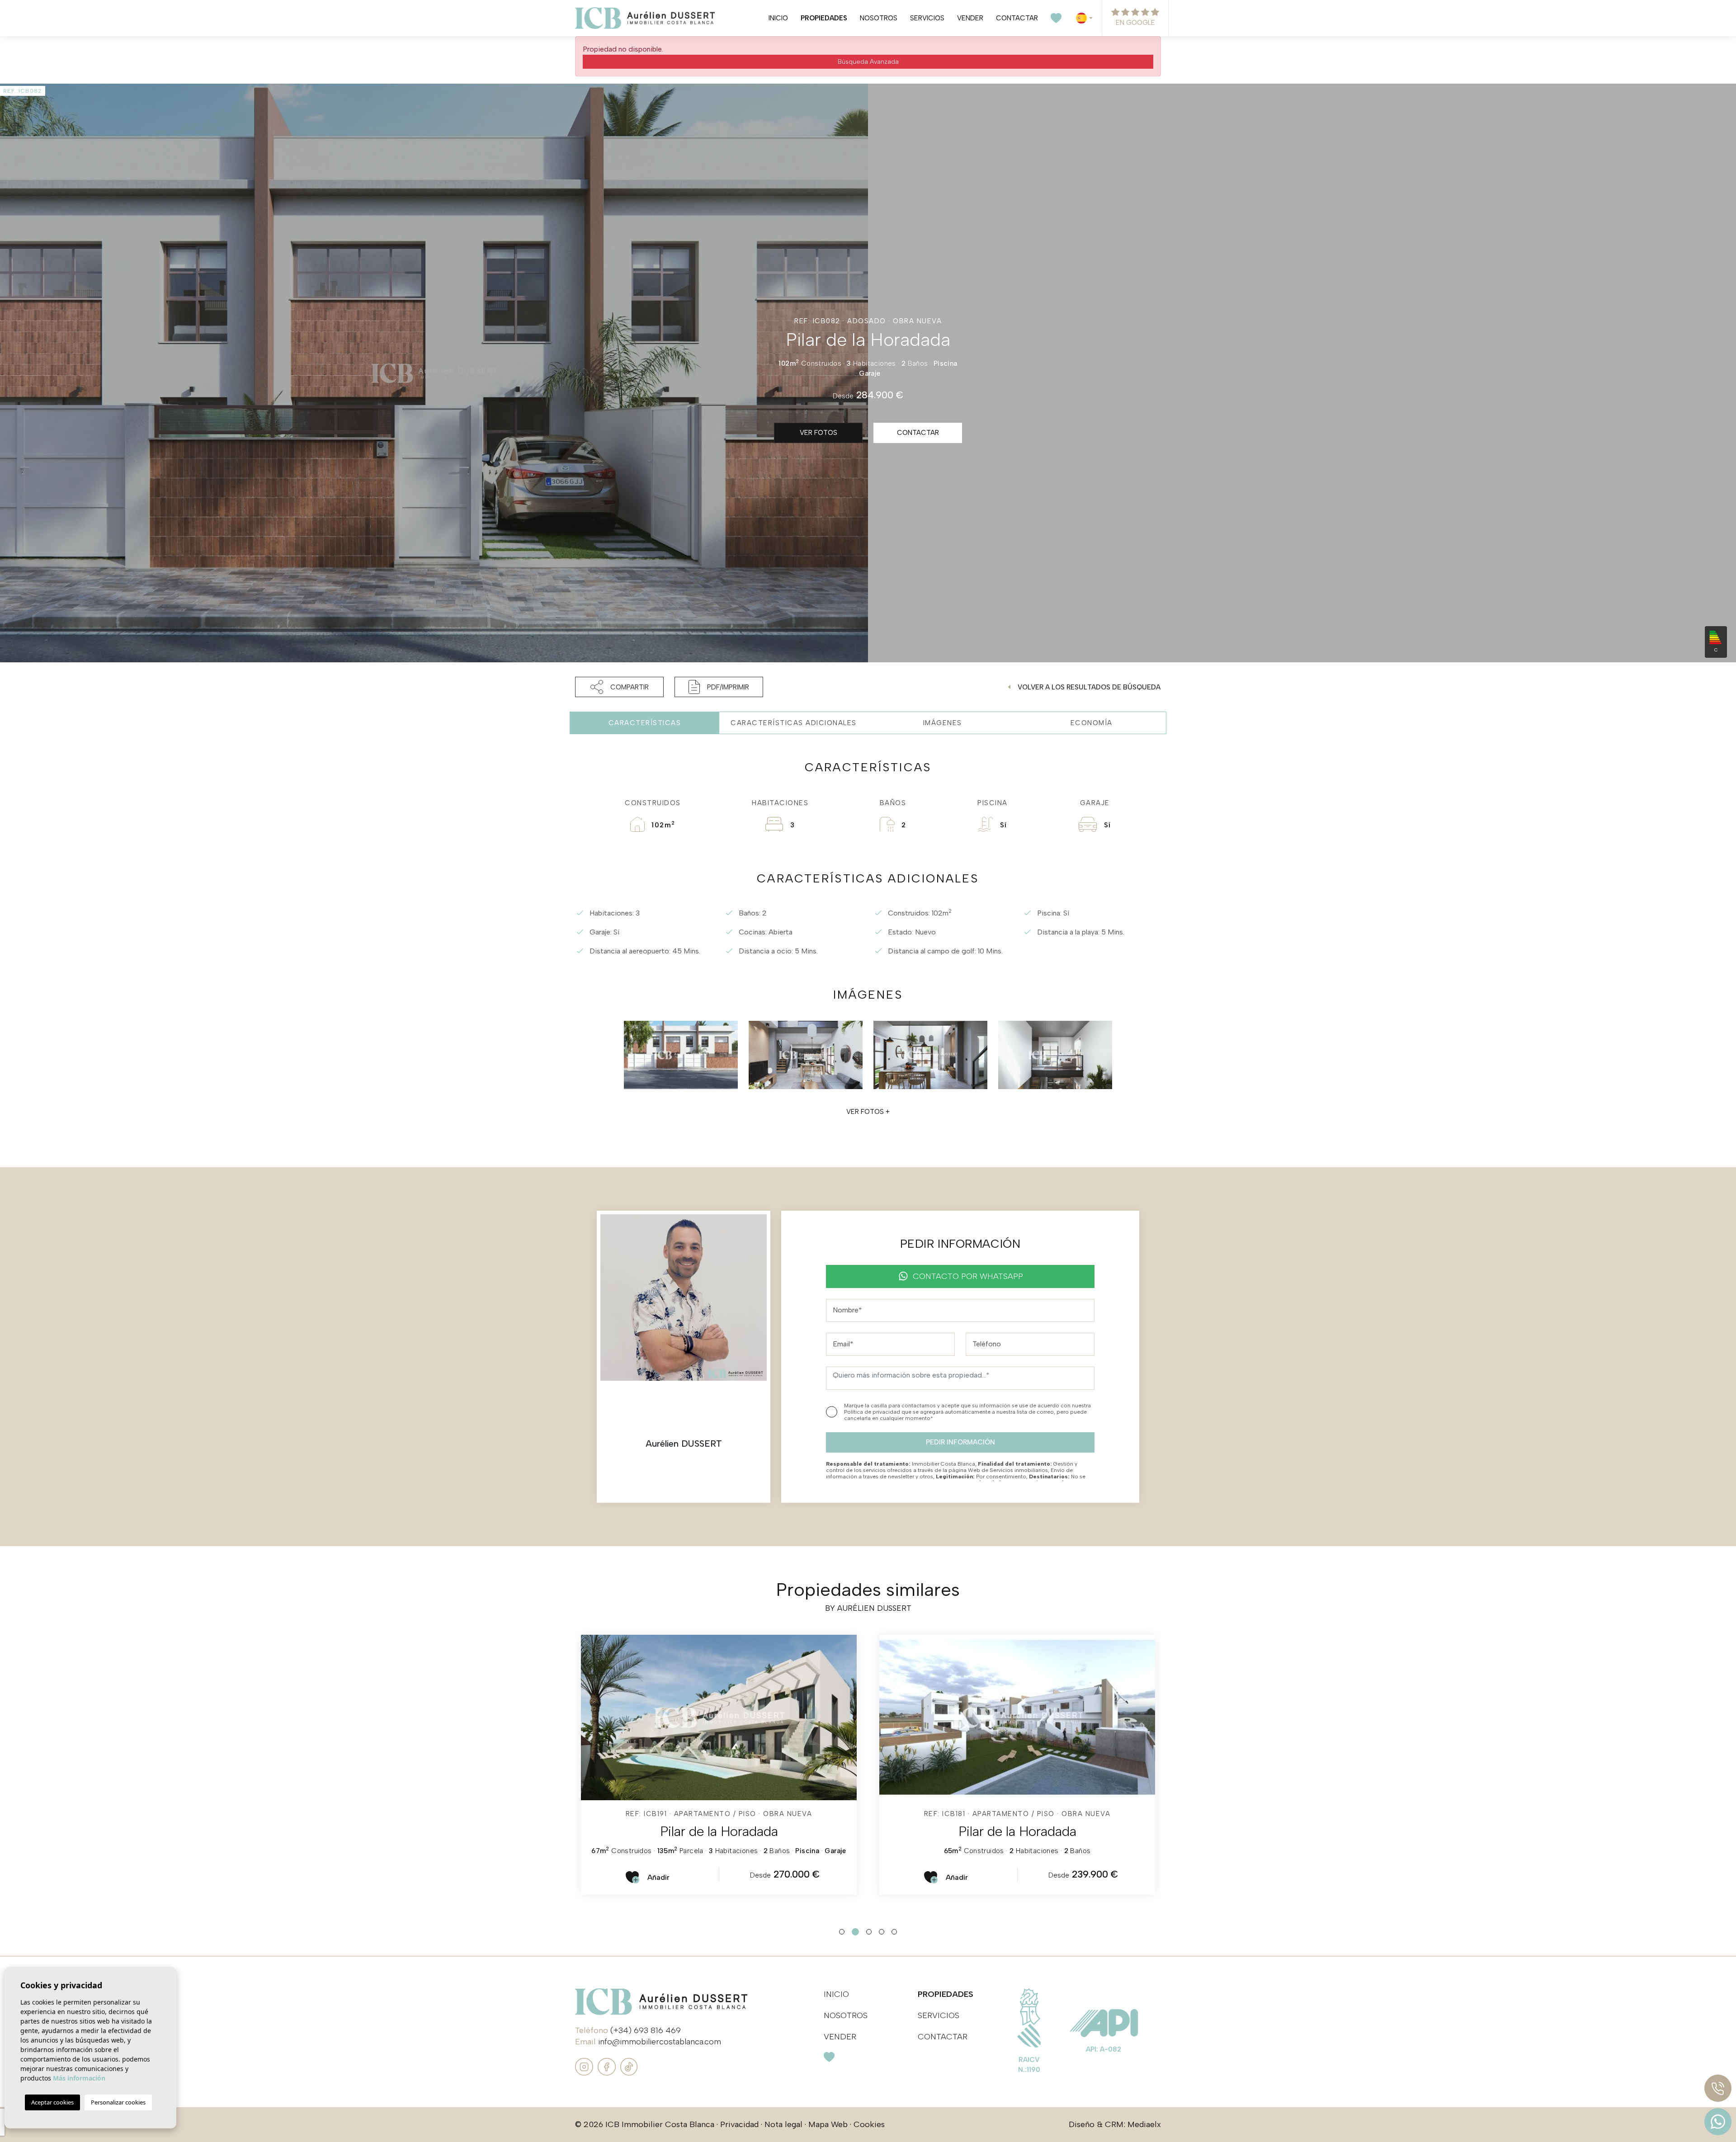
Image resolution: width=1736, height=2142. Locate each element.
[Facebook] (608, 2066)
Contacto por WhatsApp (968, 1276)
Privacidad (739, 2124)
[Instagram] (585, 2066)
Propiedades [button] (824, 18)
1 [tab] (842, 1932)
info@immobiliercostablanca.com (660, 2042)
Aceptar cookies (52, 2102)
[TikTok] (629, 2066)
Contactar (1017, 18)
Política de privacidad (873, 1412)
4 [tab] (882, 1932)
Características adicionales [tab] (794, 723)
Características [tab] (645, 723)
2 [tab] (855, 1932)
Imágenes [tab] (943, 723)
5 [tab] (894, 1932)
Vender (970, 18)
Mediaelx (1144, 2124)
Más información (79, 2078)
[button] (619, 687)
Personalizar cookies (118, 2102)
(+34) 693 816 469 (646, 2030)
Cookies (869, 2124)
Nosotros (879, 18)
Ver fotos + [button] (868, 1112)
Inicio (778, 18)
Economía (1092, 723)
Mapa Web (828, 2124)
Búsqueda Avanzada (868, 62)
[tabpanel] (719, 1765)
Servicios (927, 18)
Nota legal (783, 2124)
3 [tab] (869, 1932)
